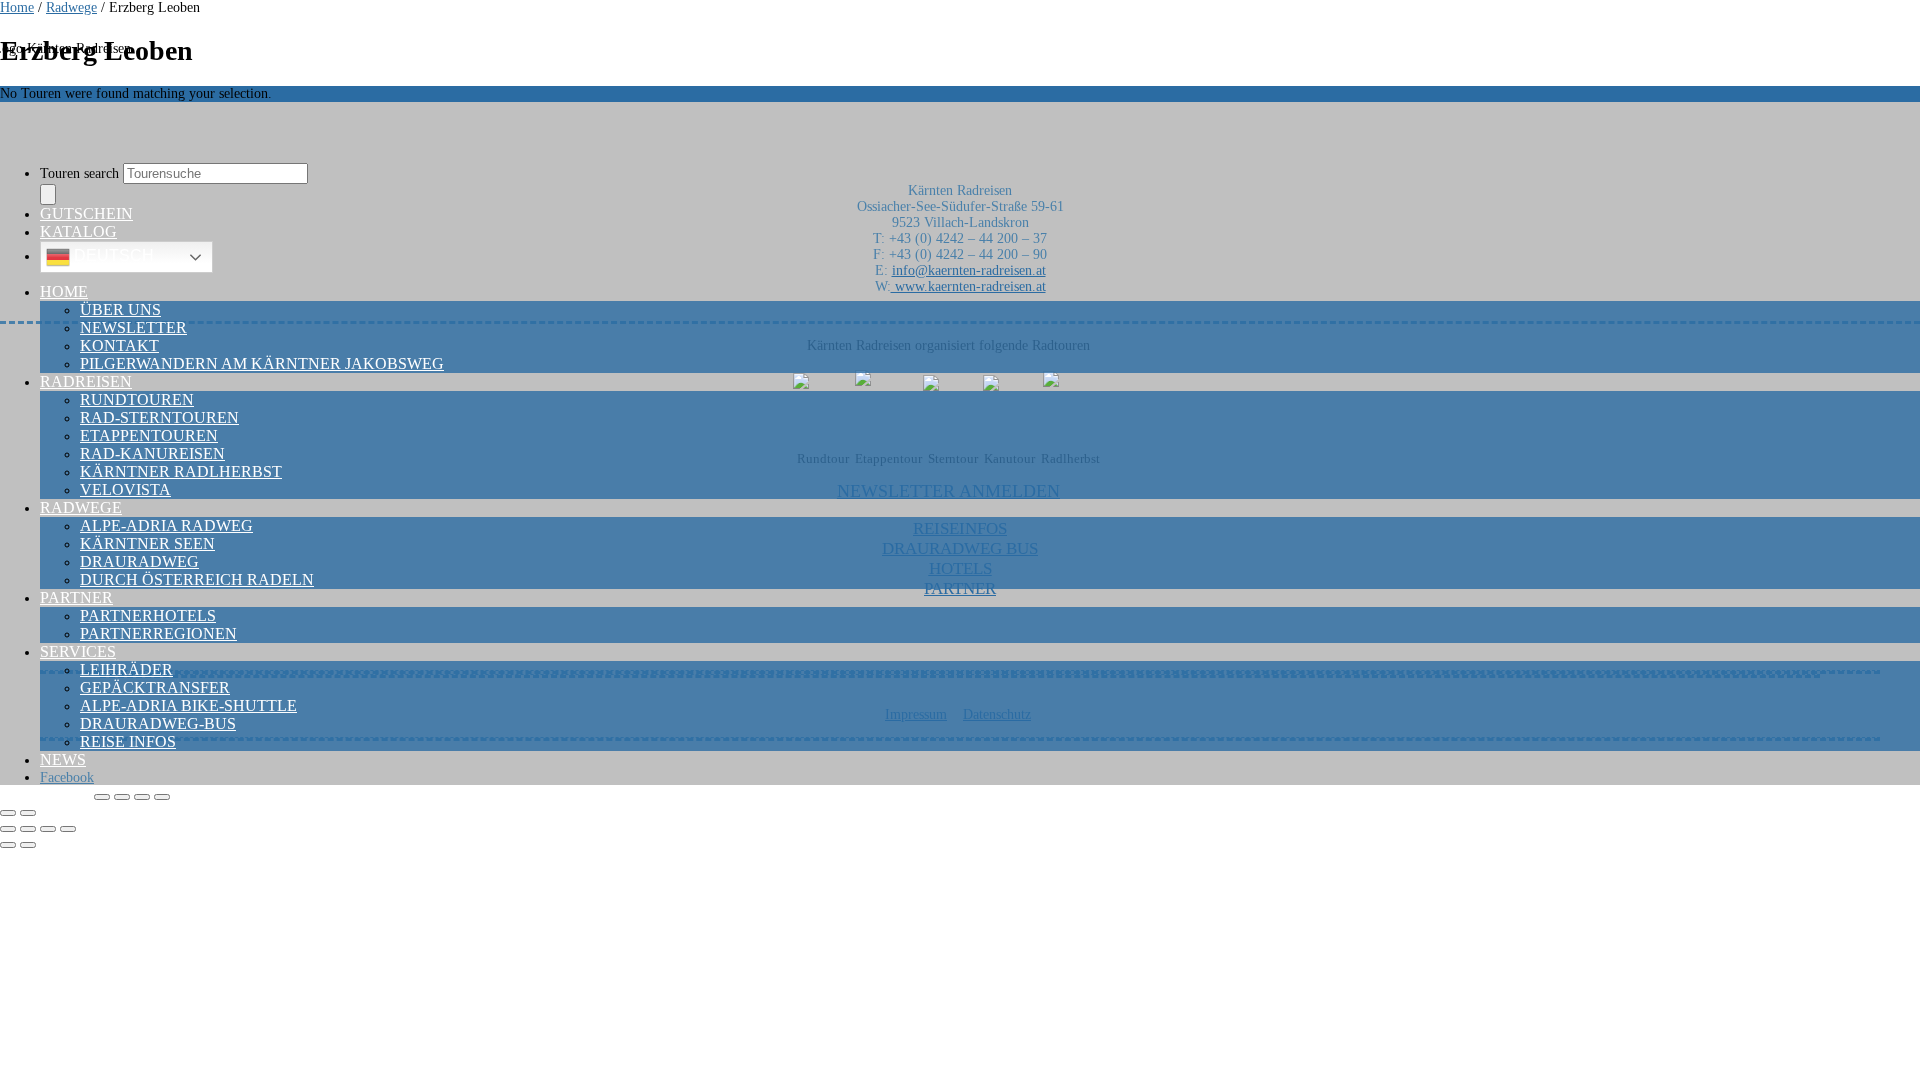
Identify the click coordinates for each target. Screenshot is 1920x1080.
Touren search (81, 173)
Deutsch (112, 255)
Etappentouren (149, 435)
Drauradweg (139, 561)
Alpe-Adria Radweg (166, 525)
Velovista (125, 489)
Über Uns (120, 309)
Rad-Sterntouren (159, 417)
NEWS (63, 759)
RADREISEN (86, 381)
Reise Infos (128, 741)
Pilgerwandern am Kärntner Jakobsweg (262, 363)
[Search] (48, 194)
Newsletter (133, 327)
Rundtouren (137, 399)
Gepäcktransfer (155, 687)
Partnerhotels (148, 615)
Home (64, 291)
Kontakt (119, 345)
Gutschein (86, 213)
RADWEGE (81, 507)
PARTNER (76, 597)
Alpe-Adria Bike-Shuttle (188, 705)
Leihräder (126, 669)
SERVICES (78, 651)
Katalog (78, 231)
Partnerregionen (158, 633)
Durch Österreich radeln (197, 579)
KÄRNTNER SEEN (147, 543)
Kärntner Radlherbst (181, 471)
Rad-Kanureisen (152, 453)
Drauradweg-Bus (158, 723)
